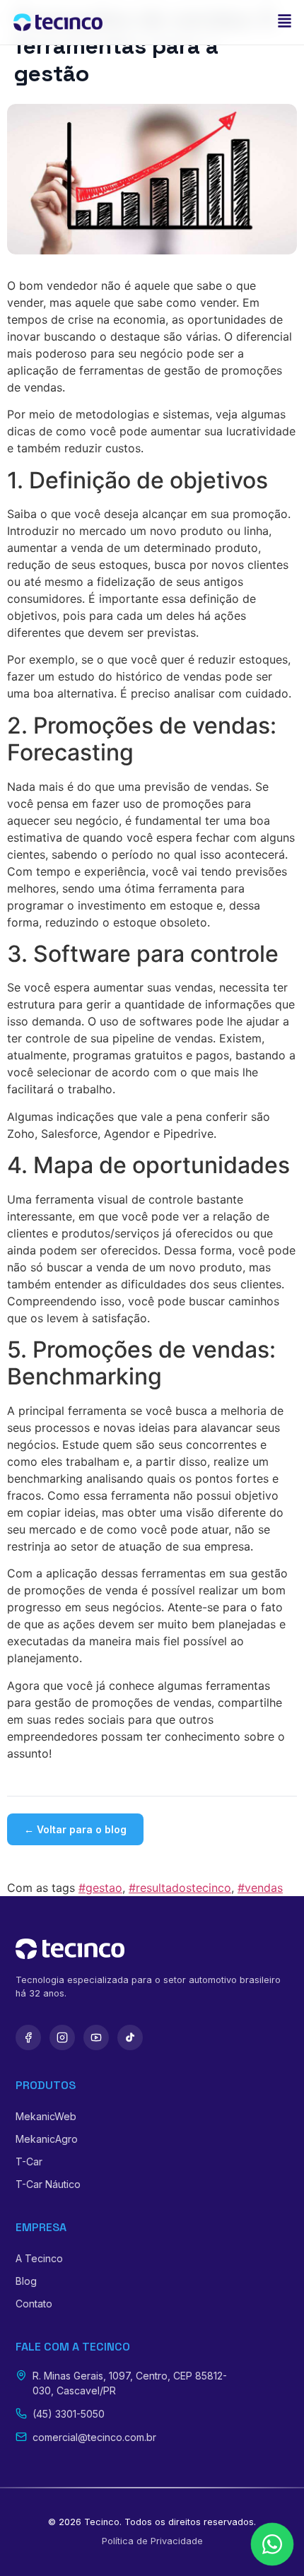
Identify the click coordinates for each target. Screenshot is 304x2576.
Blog (26, 2281)
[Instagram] (62, 2037)
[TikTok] (130, 2037)
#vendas (260, 1888)
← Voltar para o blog (75, 1829)
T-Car (29, 2162)
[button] (284, 22)
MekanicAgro (47, 2139)
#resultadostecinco (180, 1888)
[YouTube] (96, 2037)
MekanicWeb (46, 2116)
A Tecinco (39, 2258)
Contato (34, 2304)
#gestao (100, 1888)
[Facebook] (28, 2037)
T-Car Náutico (48, 2184)
